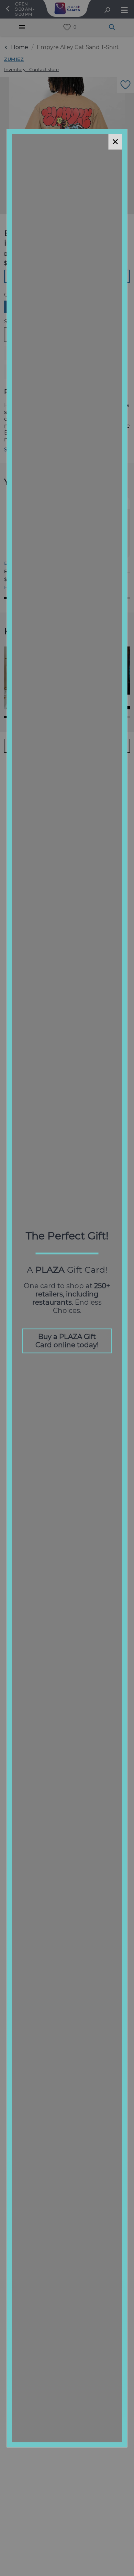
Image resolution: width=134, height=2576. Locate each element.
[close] (115, 142)
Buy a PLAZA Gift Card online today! (67, 1341)
